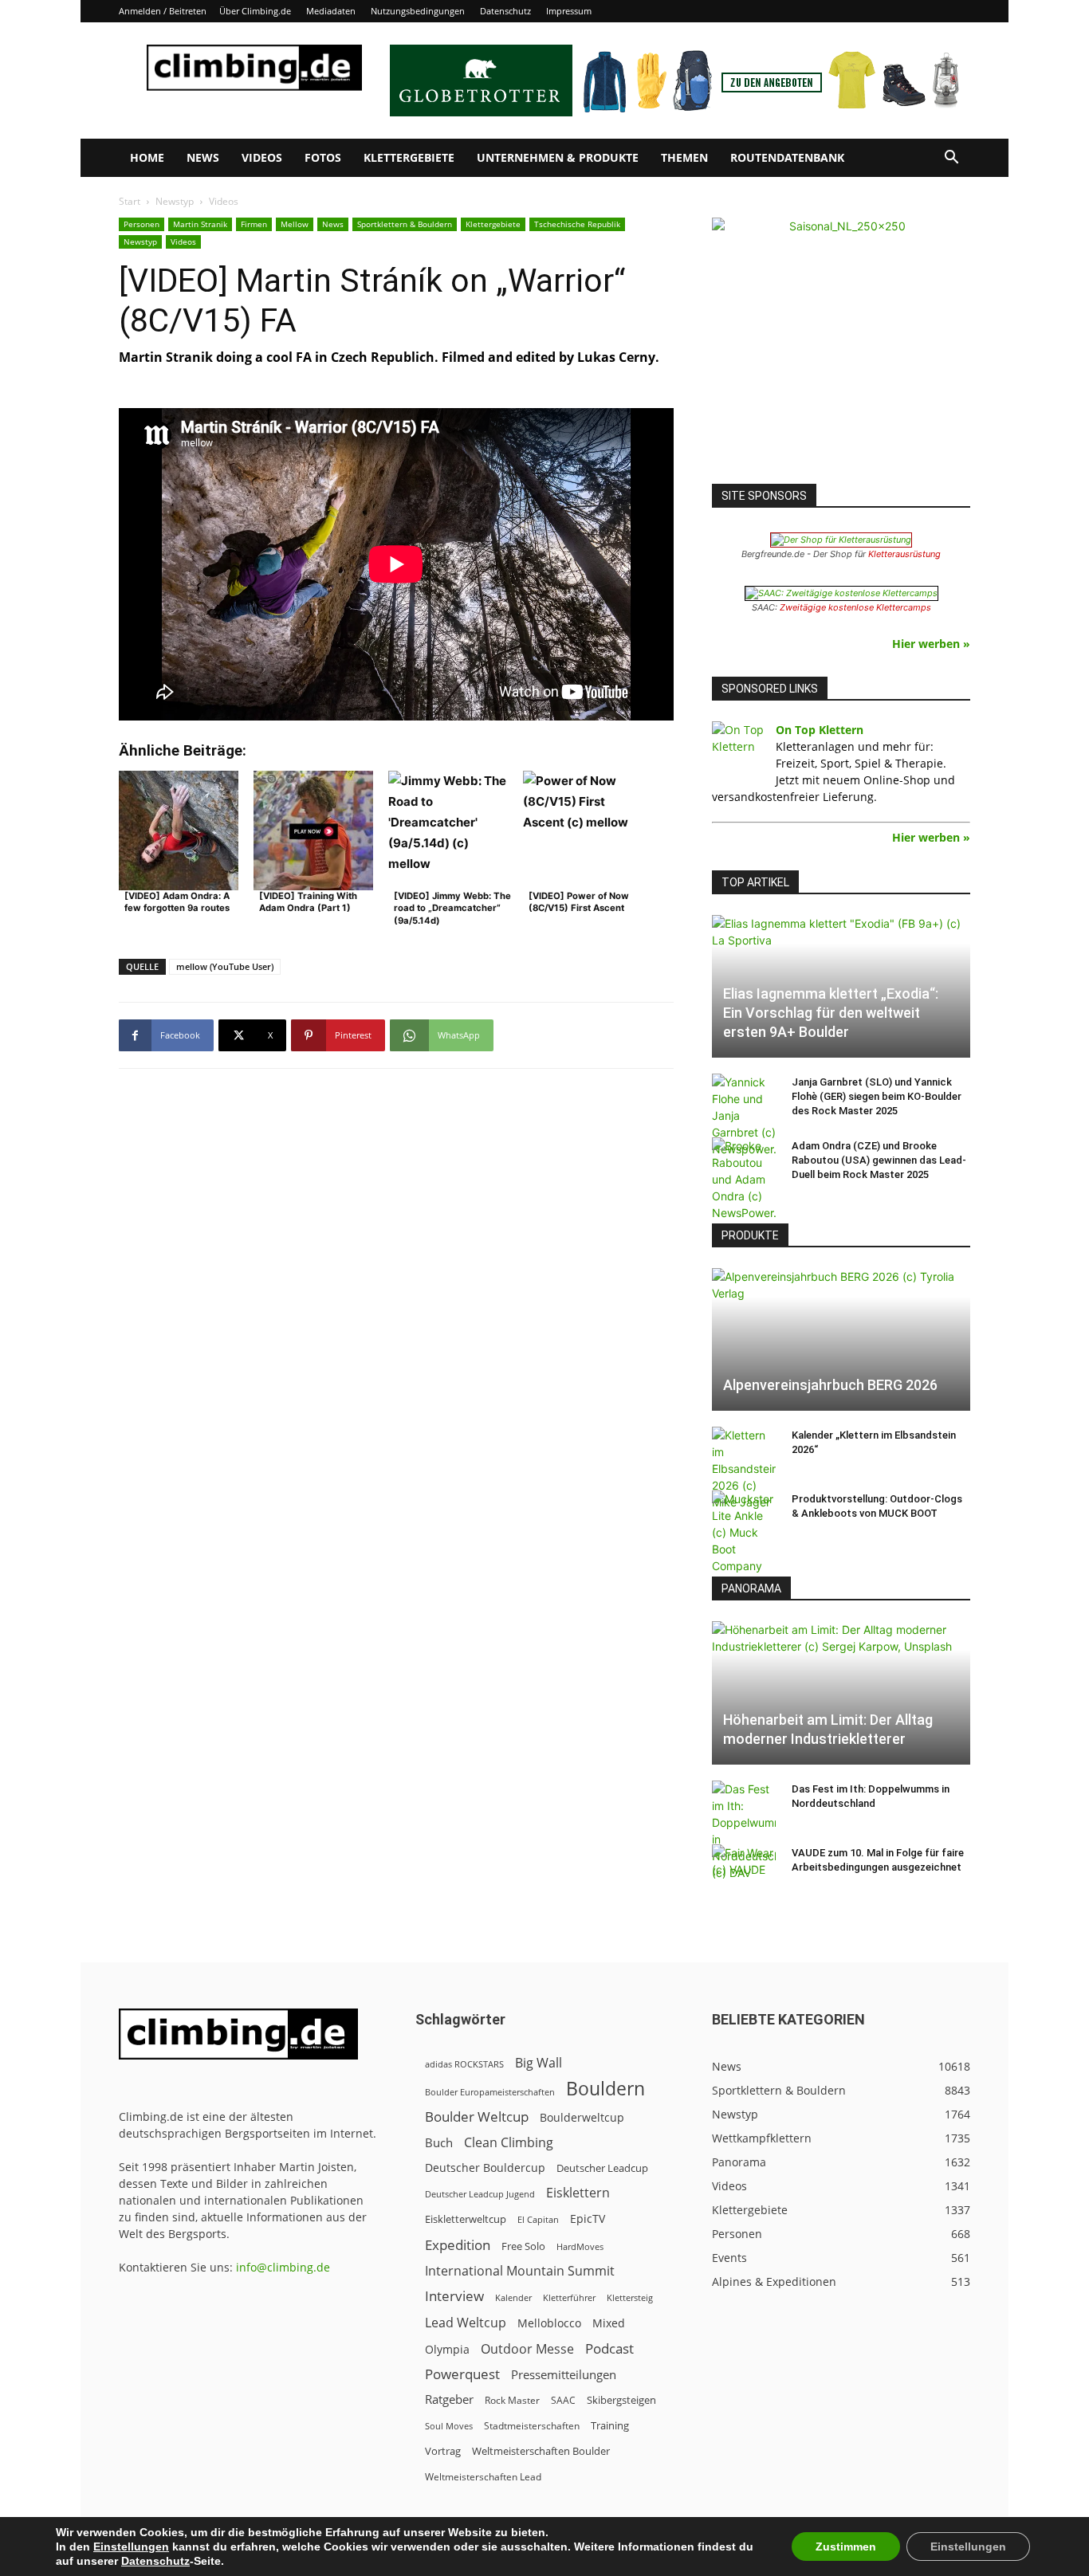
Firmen (254, 224)
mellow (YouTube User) (225, 966)
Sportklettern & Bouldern (405, 224)
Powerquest (462, 2374)
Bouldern (605, 2089)
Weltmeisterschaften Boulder (541, 2451)
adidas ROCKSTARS (464, 2064)
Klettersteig (630, 2297)
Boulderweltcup (582, 2118)
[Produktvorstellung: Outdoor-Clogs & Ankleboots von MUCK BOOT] (744, 1532)
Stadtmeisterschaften (532, 2426)
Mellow (295, 224)
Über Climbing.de (255, 11)
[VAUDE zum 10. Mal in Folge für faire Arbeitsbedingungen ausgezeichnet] (744, 1868)
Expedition (458, 2245)
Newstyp (175, 201)
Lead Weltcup (466, 2323)
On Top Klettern (820, 730)
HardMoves (580, 2246)
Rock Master (512, 2400)
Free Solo (523, 2246)
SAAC (563, 2400)
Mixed (609, 2323)
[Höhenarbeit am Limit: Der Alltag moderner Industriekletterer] (841, 1692)
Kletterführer (569, 2298)
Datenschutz (505, 11)
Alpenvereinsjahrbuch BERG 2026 (830, 1385)
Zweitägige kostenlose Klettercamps (855, 607)
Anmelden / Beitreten (163, 11)
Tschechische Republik (577, 224)
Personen (142, 224)
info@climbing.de (283, 2267)
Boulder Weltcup (477, 2117)
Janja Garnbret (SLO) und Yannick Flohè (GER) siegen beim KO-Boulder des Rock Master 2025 (877, 1096)
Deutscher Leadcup (602, 2168)
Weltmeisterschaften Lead (483, 2476)
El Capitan (538, 2220)
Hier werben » (931, 644)
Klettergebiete (409, 157)
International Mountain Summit (520, 2271)
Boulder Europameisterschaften (490, 2092)
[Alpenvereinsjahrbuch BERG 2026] (841, 1339)
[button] (951, 159)
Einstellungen (131, 2547)
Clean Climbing (509, 2143)
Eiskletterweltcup (466, 2219)
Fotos (323, 157)
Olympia (447, 2349)
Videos (262, 157)
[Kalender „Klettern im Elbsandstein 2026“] (744, 1469)
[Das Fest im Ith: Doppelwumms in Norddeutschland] (744, 1831)
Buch (439, 2142)
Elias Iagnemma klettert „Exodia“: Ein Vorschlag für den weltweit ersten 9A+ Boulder (831, 1013)
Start (130, 201)
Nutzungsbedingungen (418, 11)
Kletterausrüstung (904, 554)
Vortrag (443, 2451)
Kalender (513, 2297)
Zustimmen (846, 2547)
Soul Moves (449, 2426)
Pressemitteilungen (564, 2374)
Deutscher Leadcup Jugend (480, 2194)
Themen (684, 157)
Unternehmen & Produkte (558, 157)
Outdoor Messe (527, 2349)
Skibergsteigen (621, 2400)
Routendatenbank (787, 157)
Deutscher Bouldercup (485, 2168)
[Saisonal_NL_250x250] (841, 347)
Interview (454, 2296)
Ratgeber (449, 2399)
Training (610, 2425)
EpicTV (588, 2219)
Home (147, 157)
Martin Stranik (200, 224)
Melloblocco (549, 2323)
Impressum (569, 11)
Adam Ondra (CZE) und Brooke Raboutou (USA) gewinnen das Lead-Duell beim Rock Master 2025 (879, 1160)
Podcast (609, 2348)
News (203, 157)
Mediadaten (331, 11)
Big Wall (539, 2063)
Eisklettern (578, 2193)
